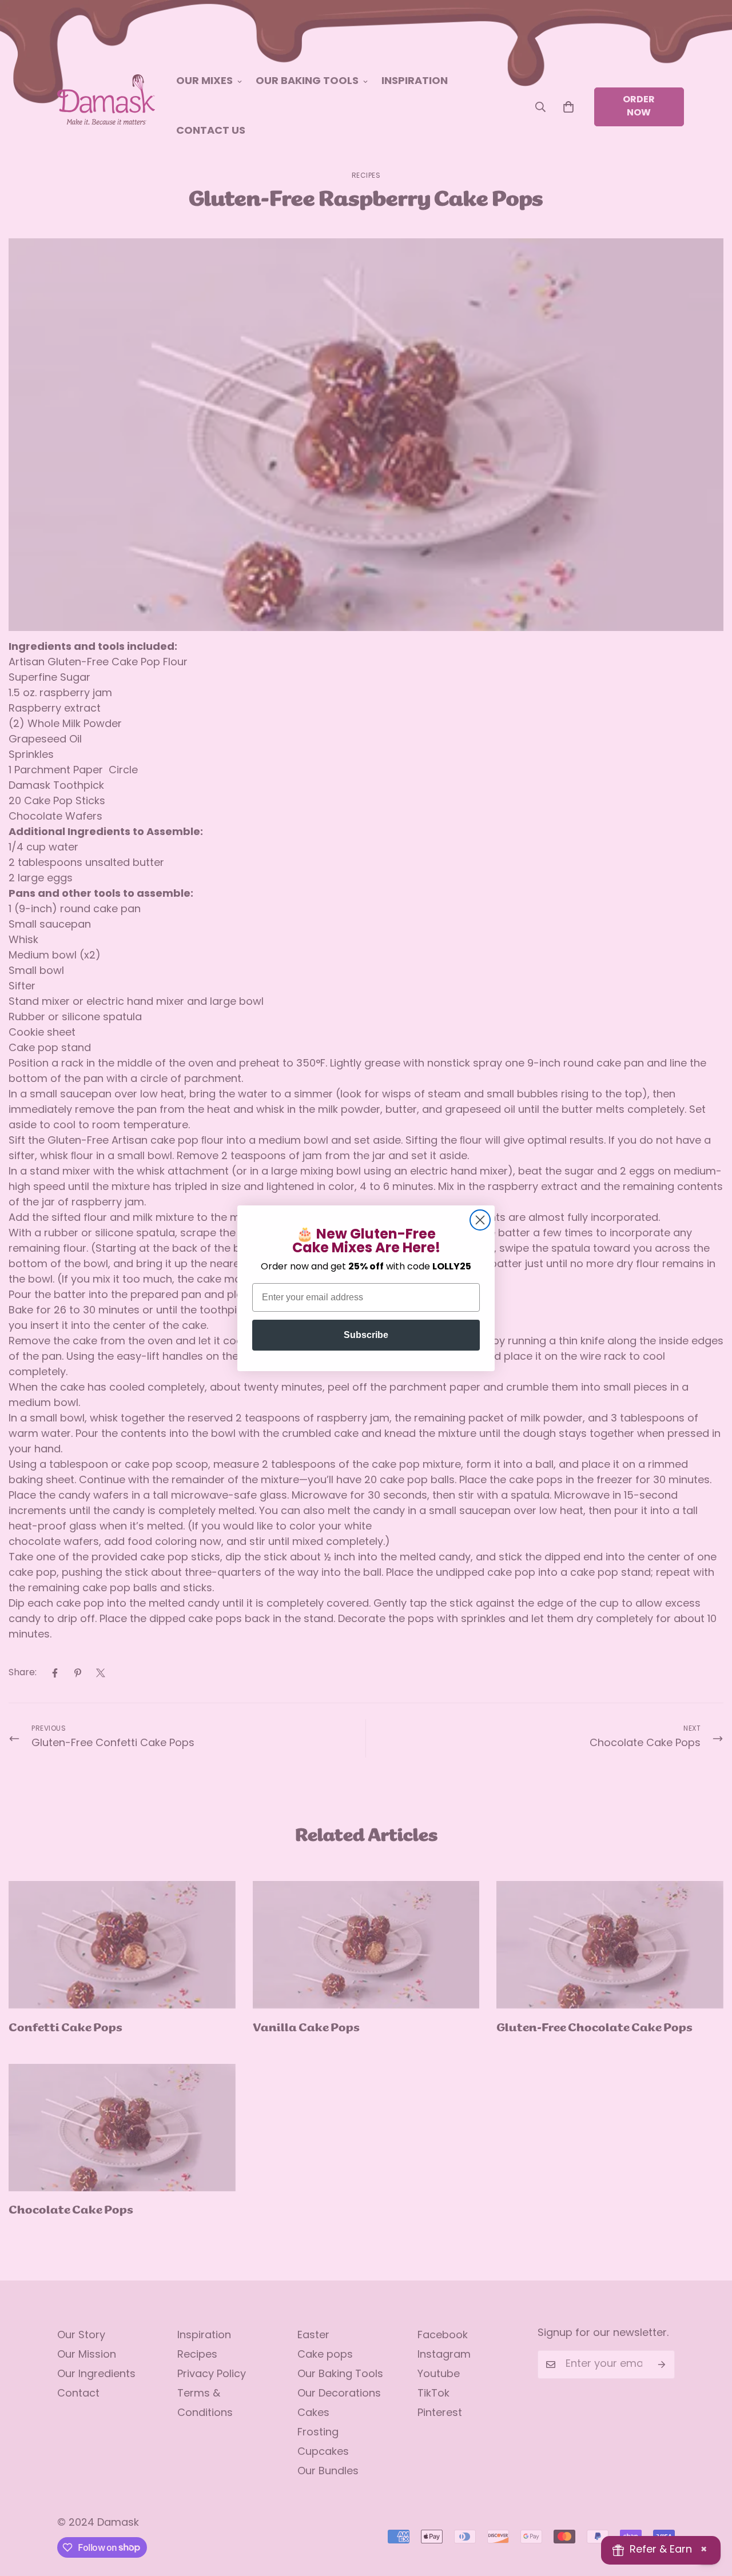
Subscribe (366, 1335)
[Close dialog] (480, 1220)
